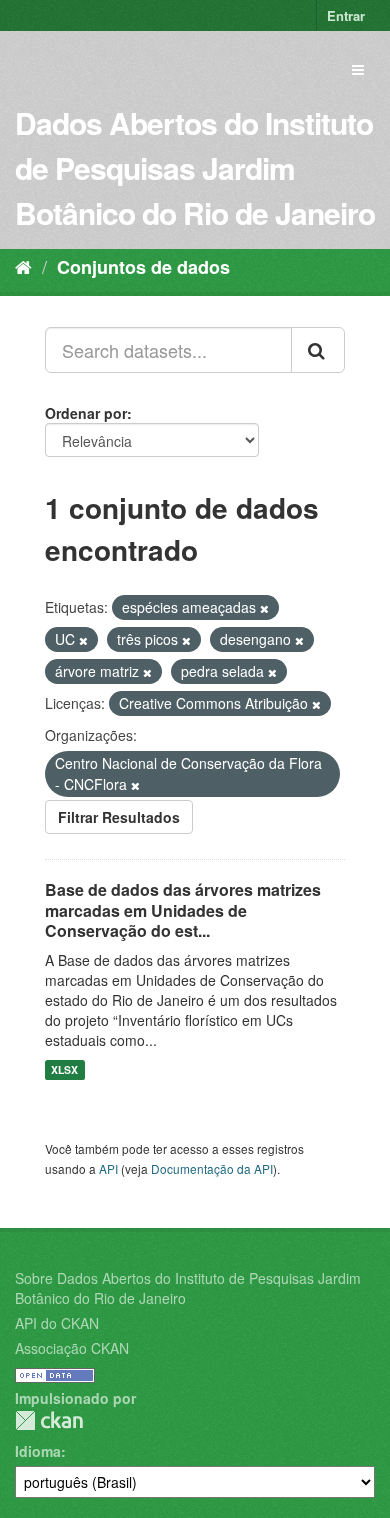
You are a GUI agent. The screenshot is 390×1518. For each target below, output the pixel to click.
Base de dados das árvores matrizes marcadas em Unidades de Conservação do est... (183, 910)
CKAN (49, 1420)
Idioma (38, 1451)
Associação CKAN (72, 1348)
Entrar (346, 15)
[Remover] (264, 608)
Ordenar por (86, 413)
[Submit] (318, 350)
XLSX (64, 1069)
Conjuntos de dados (143, 267)
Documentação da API (212, 1168)
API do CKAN (57, 1323)
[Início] (23, 266)
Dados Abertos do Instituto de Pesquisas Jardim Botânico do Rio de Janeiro (195, 167)
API (108, 1168)
